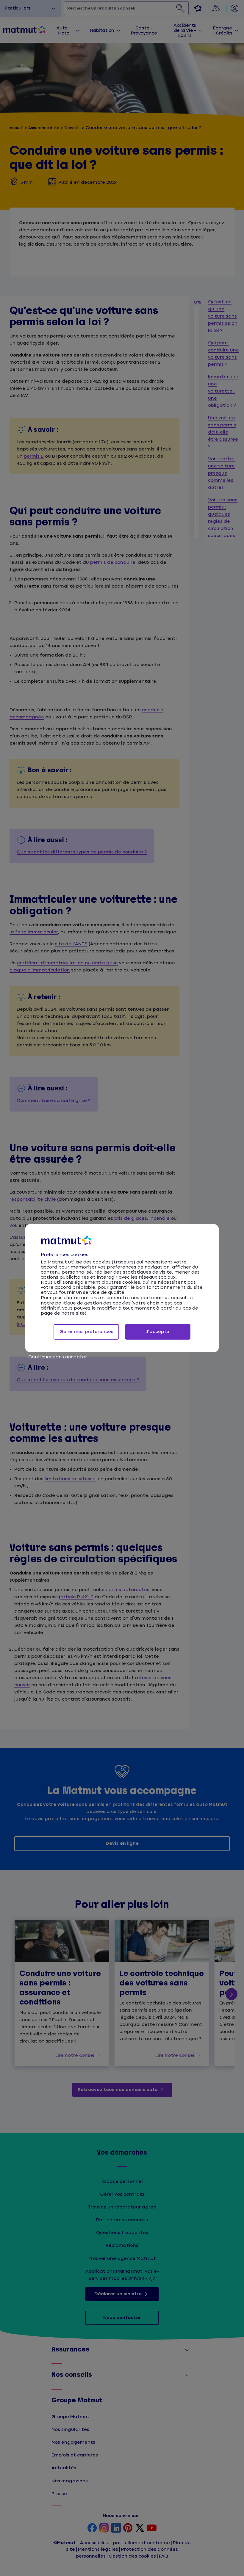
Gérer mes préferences (86, 1332)
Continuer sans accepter (58, 1357)
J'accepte (158, 1332)
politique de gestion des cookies (93, 1303)
